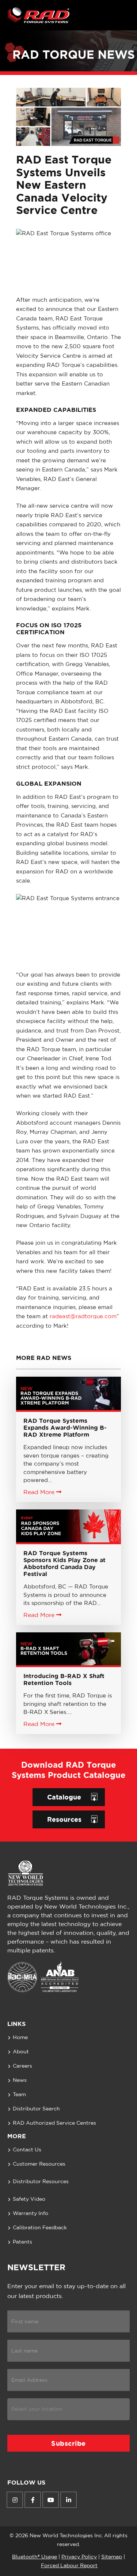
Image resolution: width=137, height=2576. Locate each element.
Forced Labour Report (69, 2566)
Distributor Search (36, 2109)
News (20, 2080)
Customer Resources (39, 2164)
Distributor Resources (41, 2182)
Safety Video (29, 2199)
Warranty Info (31, 2214)
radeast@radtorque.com (83, 1317)
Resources (64, 1819)
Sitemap (112, 2557)
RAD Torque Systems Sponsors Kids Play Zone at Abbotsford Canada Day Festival (64, 1564)
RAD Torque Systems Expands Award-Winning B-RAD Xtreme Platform (65, 1428)
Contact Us (27, 2150)
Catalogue (64, 1797)
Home (20, 2038)
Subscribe (68, 2443)
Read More (40, 1492)
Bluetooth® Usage (35, 2557)
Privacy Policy (79, 2557)
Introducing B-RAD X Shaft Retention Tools (64, 1679)
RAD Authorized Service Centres (54, 2123)
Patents (22, 2242)
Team (19, 2095)
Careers (22, 2066)
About (21, 2052)
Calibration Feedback (40, 2228)
